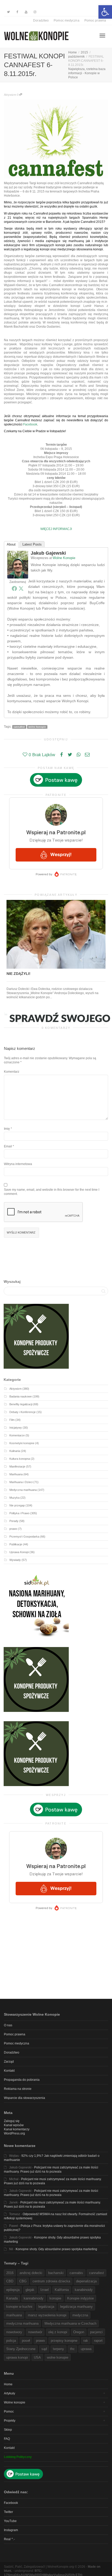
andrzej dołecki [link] (31, 2273)
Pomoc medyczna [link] (66, 20)
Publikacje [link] (16, 1544)
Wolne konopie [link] (15, 2402)
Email (8, 1146)
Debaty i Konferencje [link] (23, 1412)
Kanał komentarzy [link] (17, 2129)
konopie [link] (55, 2298)
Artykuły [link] (10, 2393)
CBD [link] (10, 2281)
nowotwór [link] (35, 2332)
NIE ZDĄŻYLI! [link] (18, 974)
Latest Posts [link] (32, 544)
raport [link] (98, 2341)
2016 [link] (10, 2273)
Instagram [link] (11, 2530)
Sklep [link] (8, 2430)
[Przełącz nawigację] (102, 36)
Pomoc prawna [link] (95, 20)
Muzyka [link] (14, 1498)
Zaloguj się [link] (12, 2121)
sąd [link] (44, 2349)
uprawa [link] (86, 2349)
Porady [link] (14, 1521)
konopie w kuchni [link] (19, 2307)
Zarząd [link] (9, 2062)
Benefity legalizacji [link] (21, 1404)
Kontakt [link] (9, 2071)
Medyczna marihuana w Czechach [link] (70, 2323)
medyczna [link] (80, 2315)
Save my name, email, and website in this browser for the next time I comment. (52, 1192)
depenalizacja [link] (86, 2281)
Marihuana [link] (16, 1474)
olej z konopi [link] (58, 2332)
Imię (7, 1129)
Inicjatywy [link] (16, 1428)
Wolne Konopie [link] (64, 558)
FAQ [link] (7, 2439)
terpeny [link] (58, 2349)
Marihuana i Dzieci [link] (21, 1482)
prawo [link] (13, 1529)
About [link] (11, 544)
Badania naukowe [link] (21, 1396)
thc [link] (72, 2349)
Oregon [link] (79, 2332)
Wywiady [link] (15, 1560)
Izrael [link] (45, 2290)
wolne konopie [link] (37, 727)
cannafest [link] (19, 727)
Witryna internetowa (18, 1164)
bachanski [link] (56, 2273)
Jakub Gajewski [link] (48, 553)
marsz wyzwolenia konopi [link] (47, 2315)
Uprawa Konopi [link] (19, 1552)
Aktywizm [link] (10, 95)
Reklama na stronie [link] (18, 2089)
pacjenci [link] (96, 2332)
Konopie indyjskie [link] (80, 2298)
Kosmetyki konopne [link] (22, 1443)
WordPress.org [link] (14, 2133)
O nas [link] (8, 2025)
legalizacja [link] (46, 2307)
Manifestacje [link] (17, 1466)
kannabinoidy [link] (34, 2298)
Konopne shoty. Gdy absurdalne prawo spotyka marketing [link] (56, 2249)
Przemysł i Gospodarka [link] (24, 1537)
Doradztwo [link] (41, 20)
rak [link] (86, 2341)
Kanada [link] (12, 2298)
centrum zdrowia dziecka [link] (51, 2281)
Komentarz (12, 1072)
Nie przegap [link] (17, 1505)
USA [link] (37, 2357)
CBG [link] (23, 2281)
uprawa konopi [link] (17, 2357)
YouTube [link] (10, 2521)
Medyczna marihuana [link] (23, 1490)
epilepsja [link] (13, 2290)
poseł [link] (26, 2341)
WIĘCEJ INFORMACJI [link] (56, 529)
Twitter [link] (8, 2512)
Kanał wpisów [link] (14, 2125)
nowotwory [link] (14, 2332)
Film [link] (12, 1420)
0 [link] (18, 95)
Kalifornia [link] (62, 2290)
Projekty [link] (10, 2421)
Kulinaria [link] (15, 1451)
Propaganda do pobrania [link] (22, 2080)
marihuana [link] (14, 2315)
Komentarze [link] (17, 1435)
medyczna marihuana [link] (22, 2323)
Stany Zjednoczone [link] (21, 2349)
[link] (105, 12)
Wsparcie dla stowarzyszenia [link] (24, 2098)
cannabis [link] (76, 2273)
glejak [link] (30, 2290)
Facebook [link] (30, 424)
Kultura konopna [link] (20, 1459)
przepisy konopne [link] (64, 2341)
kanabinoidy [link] (84, 2290)
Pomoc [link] (9, 2412)
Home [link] (8, 2384)
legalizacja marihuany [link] (76, 2307)
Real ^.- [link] (9, 2539)
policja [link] (11, 2341)
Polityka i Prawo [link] (19, 1513)
